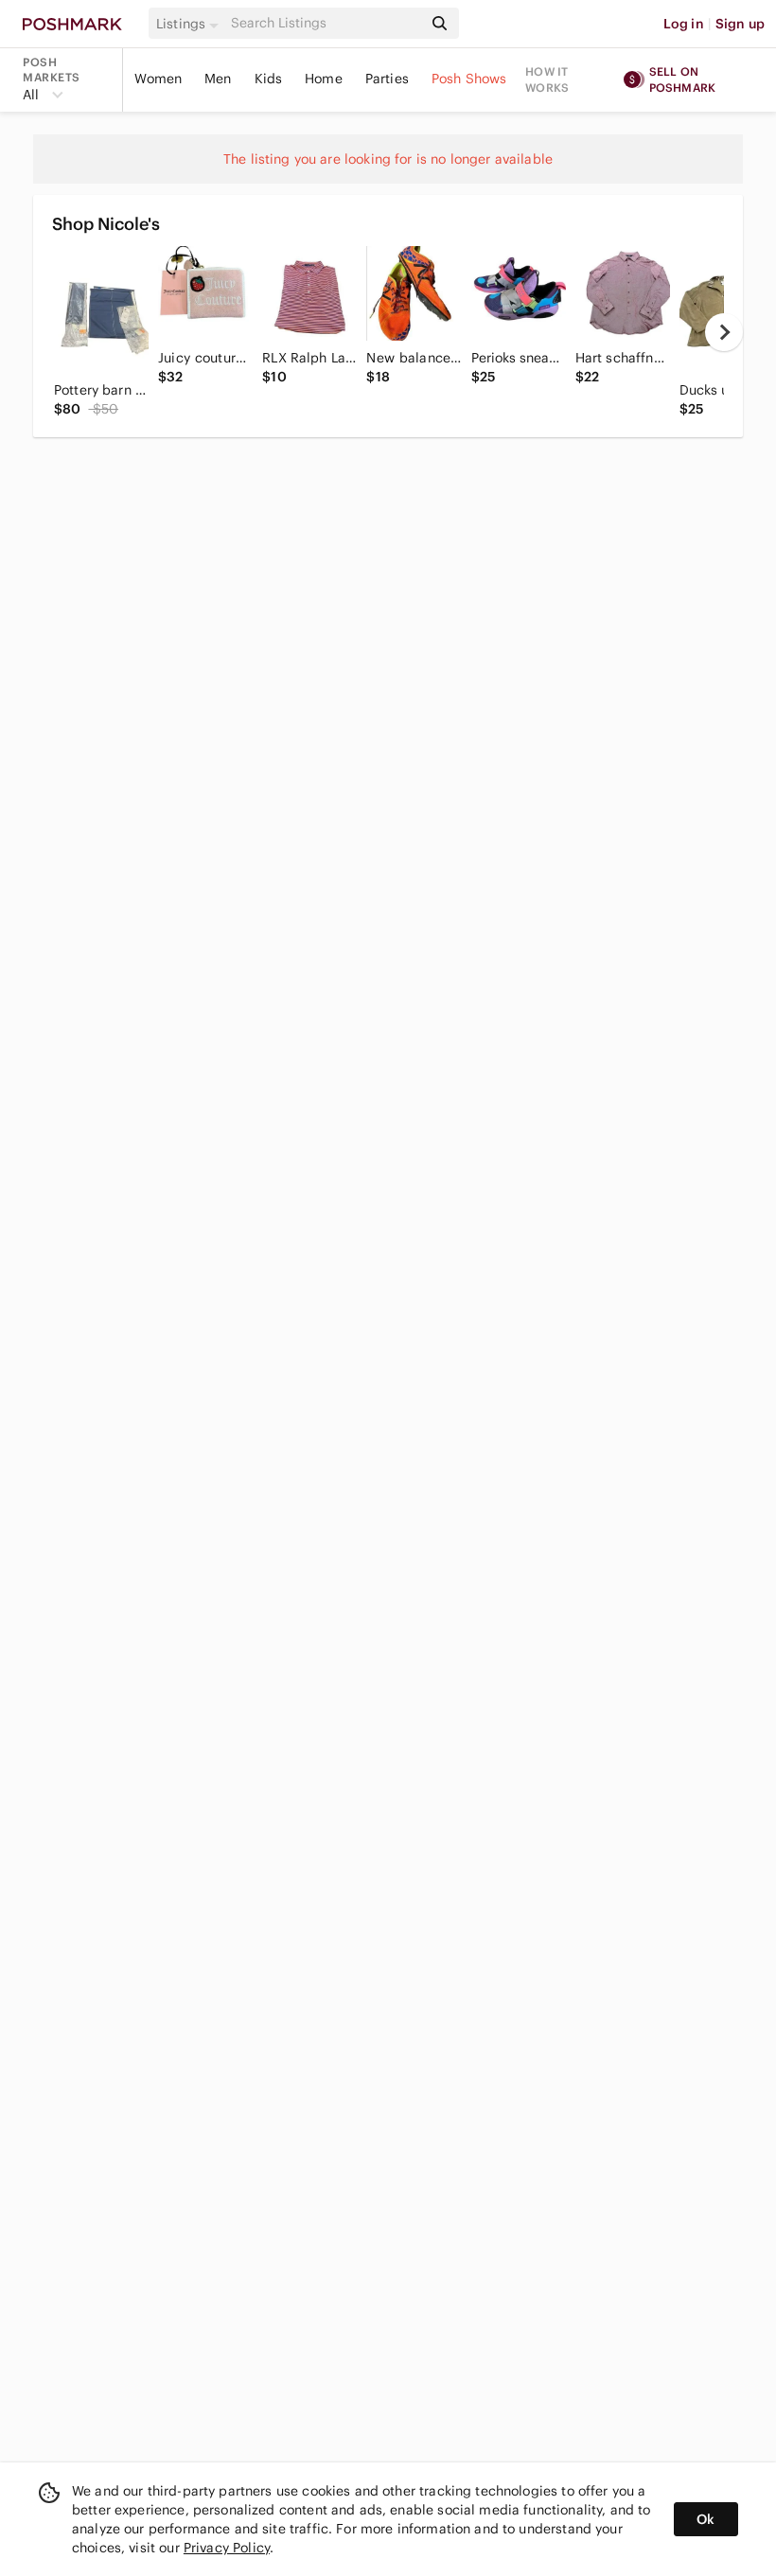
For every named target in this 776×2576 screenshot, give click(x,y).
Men (218, 79)
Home (324, 79)
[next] (724, 332)
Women (158, 79)
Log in (684, 24)
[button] (190, 24)
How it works (547, 79)
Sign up (740, 24)
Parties (387, 79)
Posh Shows (469, 79)
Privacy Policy (227, 2548)
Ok (705, 2519)
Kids (269, 79)
